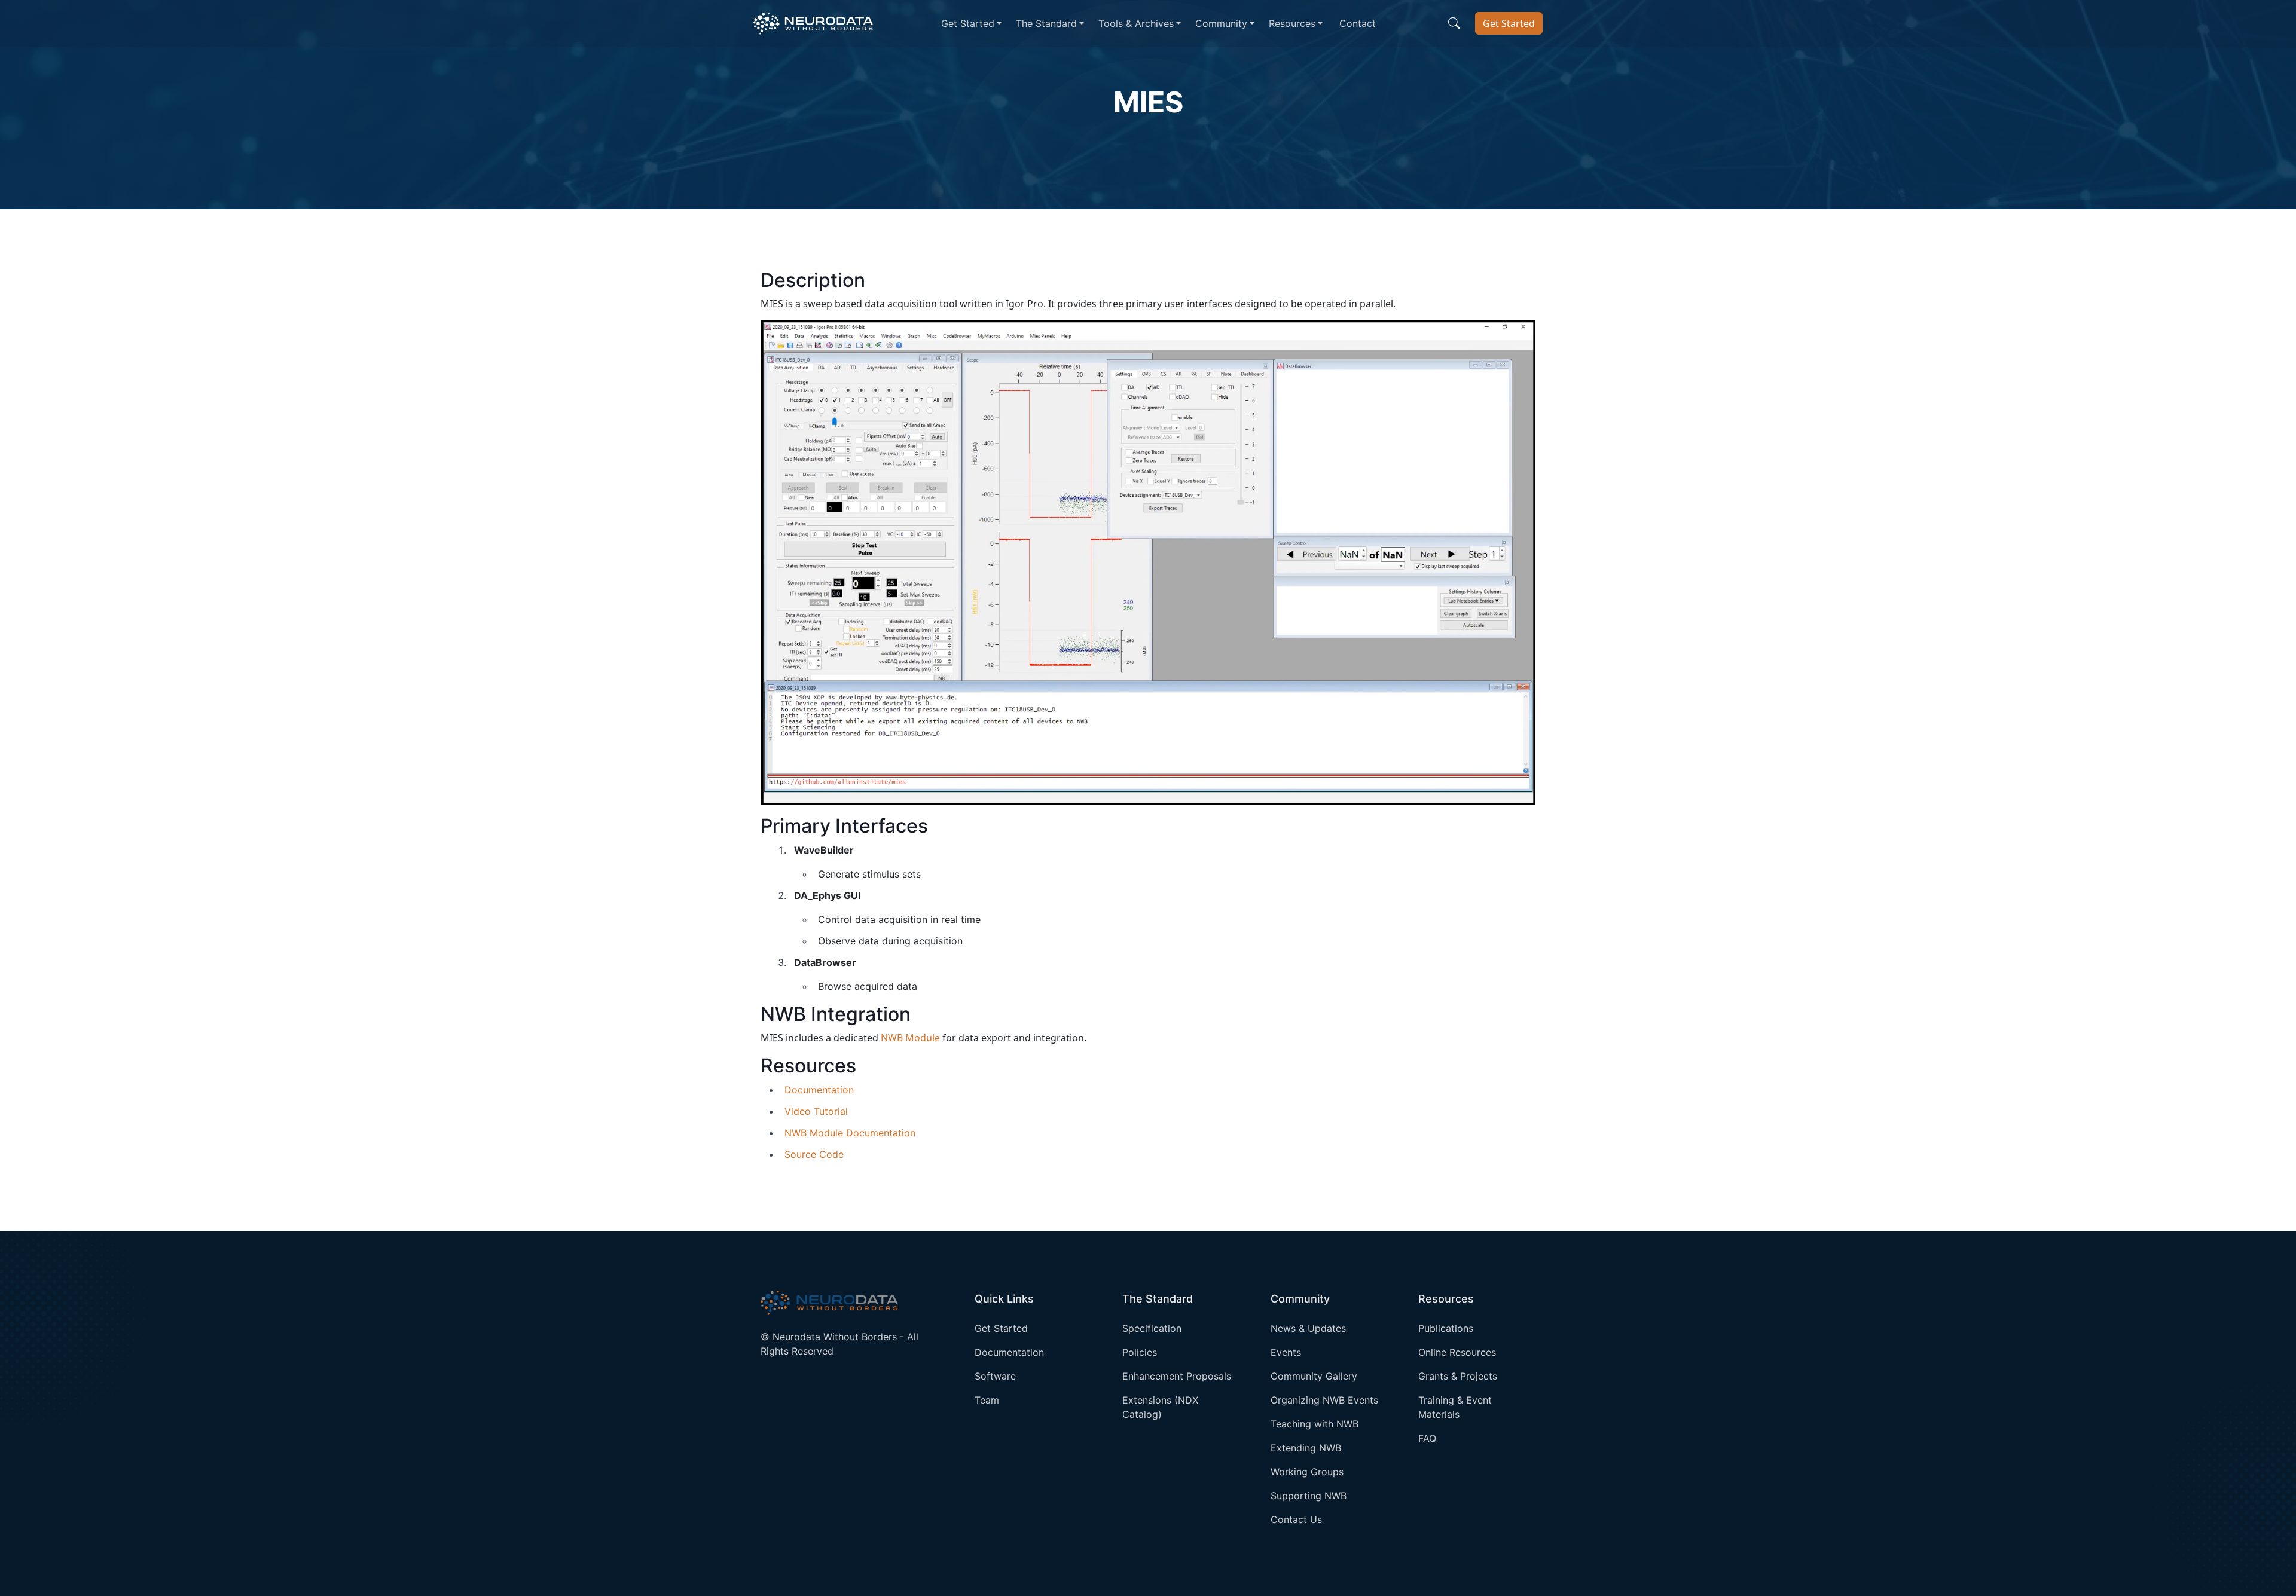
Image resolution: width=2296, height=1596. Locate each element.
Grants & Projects (1458, 1376)
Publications (1446, 1328)
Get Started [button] (968, 23)
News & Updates (1308, 1328)
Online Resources (1457, 1352)
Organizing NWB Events (1324, 1400)
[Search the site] (1454, 23)
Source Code (814, 1154)
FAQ (1427, 1438)
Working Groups (1307, 1472)
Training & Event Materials (1455, 1407)
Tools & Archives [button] (1136, 23)
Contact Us (1296, 1519)
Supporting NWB (1309, 1496)
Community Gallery (1314, 1376)
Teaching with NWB (1315, 1424)
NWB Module (910, 1038)
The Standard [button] (1046, 23)
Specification (1152, 1328)
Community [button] (1221, 23)
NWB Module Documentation (850, 1133)
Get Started (1509, 23)
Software (995, 1376)
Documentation (819, 1090)
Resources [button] (1292, 23)
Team (987, 1400)
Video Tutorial (816, 1111)
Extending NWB (1306, 1448)
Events (1286, 1352)
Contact (1358, 23)
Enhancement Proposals (1177, 1376)
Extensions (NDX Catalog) (1160, 1407)
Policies (1140, 1352)
